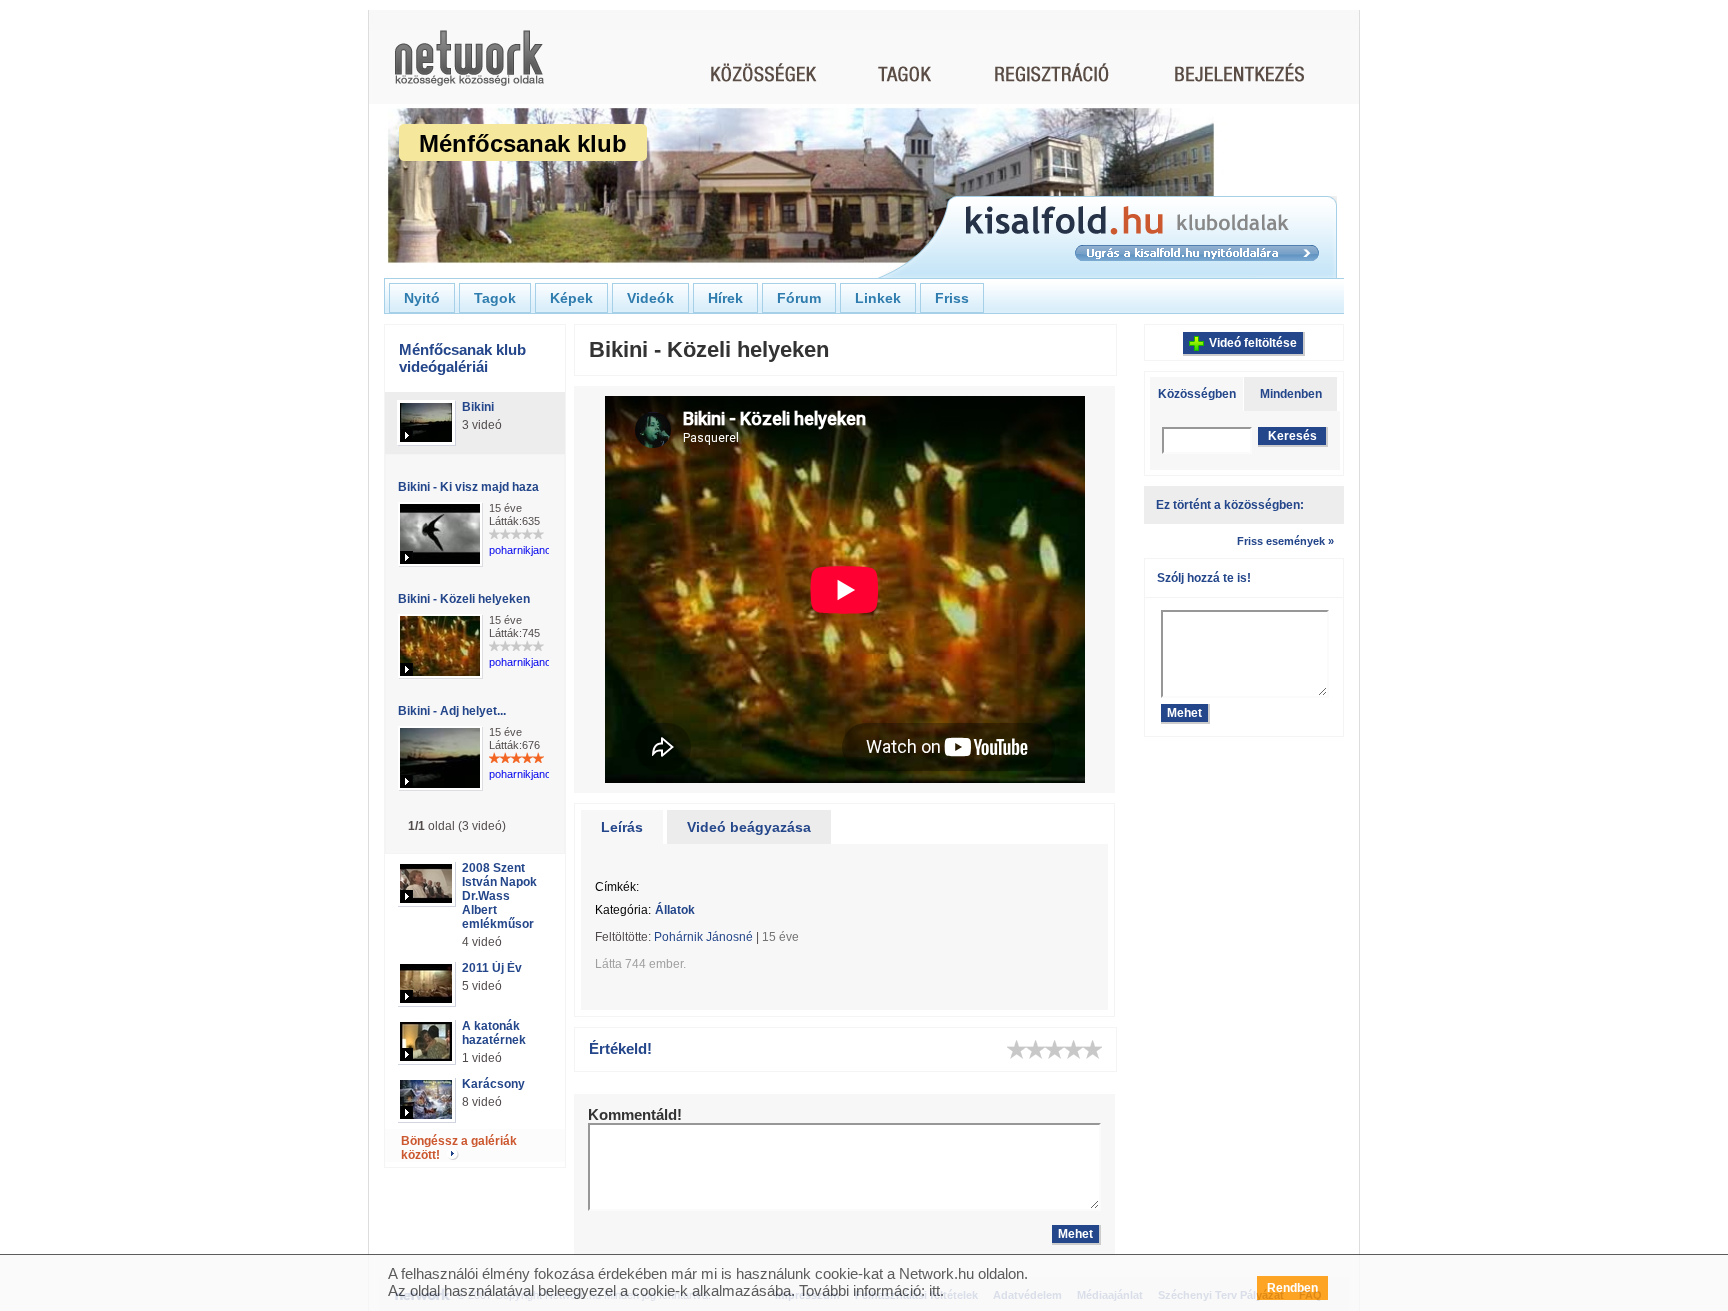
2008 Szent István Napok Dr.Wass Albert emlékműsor (499, 896)
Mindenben (1291, 394)
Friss (952, 298)
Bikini (478, 407)
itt (934, 1290)
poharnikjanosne (529, 550)
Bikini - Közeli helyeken (464, 599)
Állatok (675, 910)
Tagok (495, 298)
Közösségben (1197, 394)
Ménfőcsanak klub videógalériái (462, 358)
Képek (571, 298)
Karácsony (493, 1084)
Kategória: (623, 910)
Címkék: (617, 887)
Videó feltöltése (1253, 343)
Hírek (725, 298)
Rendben (1292, 1288)
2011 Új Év (492, 968)
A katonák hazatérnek (494, 1033)
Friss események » (1285, 541)
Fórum (799, 298)
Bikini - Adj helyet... (452, 711)
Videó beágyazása (749, 827)
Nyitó (422, 298)
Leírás (622, 827)
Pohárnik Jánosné (703, 937)
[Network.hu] (469, 67)
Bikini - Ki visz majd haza (468, 487)
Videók (650, 298)
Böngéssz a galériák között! (459, 1148)
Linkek (878, 298)
